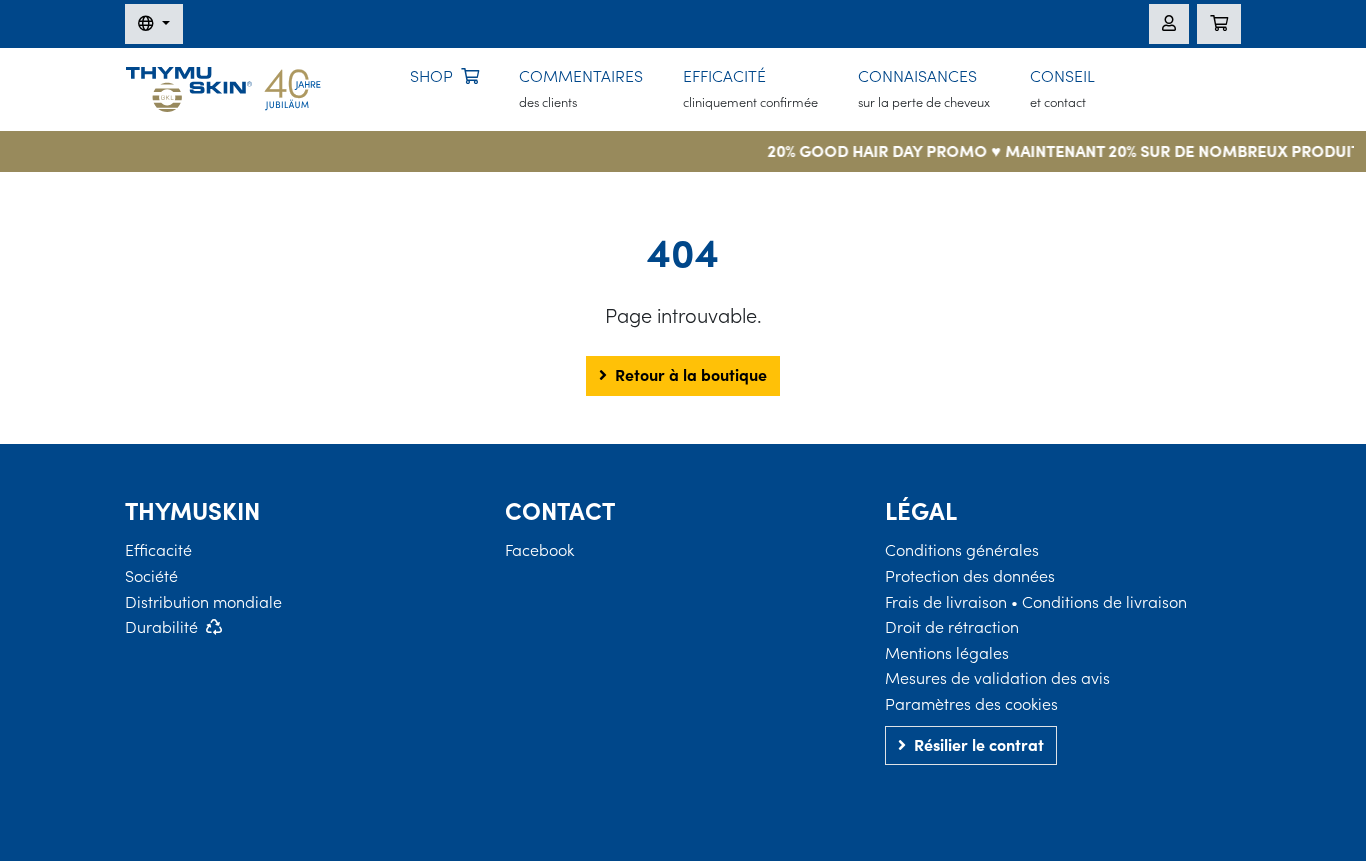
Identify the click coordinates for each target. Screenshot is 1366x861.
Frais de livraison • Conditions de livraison (1036, 602)
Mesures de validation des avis (997, 678)
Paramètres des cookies (971, 704)
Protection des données (970, 576)
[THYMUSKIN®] (223, 87)
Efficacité (158, 550)
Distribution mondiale (203, 602)
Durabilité (161, 627)
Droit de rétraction (952, 627)
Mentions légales (947, 653)
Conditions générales (962, 550)
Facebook (539, 550)
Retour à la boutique (691, 375)
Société (151, 576)
